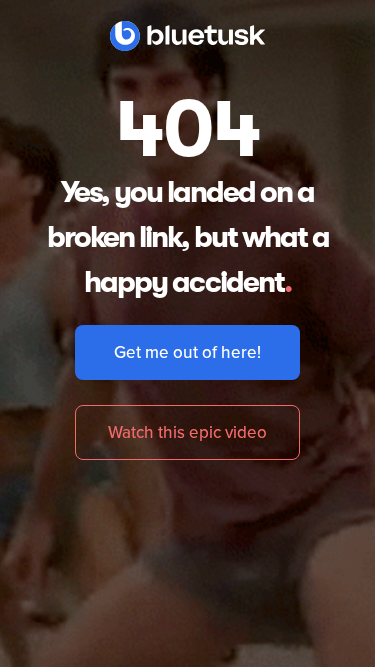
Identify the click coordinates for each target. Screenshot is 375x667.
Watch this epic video (187, 432)
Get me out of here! (187, 352)
